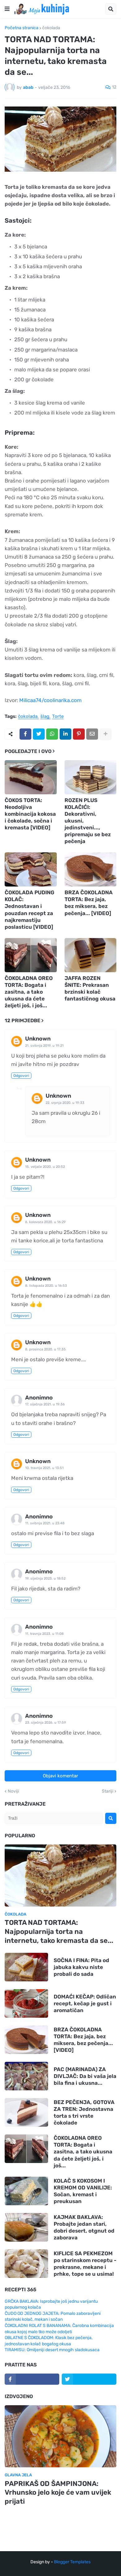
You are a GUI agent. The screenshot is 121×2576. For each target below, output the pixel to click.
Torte (58, 717)
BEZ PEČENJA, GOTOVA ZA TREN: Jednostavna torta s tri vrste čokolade (84, 2112)
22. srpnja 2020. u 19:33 (65, 1103)
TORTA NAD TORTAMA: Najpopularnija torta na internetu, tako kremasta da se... (59, 1931)
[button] (7, 9)
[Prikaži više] (105, 734)
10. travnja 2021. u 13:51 (44, 1468)
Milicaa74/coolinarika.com (50, 700)
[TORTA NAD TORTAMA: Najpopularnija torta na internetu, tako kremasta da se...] (60, 1875)
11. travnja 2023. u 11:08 (44, 1634)
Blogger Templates (72, 2562)
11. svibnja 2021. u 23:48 (45, 1523)
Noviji (13, 1791)
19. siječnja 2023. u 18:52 (45, 1578)
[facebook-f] (32, 2379)
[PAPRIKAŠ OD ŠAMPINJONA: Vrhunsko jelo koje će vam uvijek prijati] (60, 2436)
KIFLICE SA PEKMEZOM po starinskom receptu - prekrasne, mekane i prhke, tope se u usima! (85, 2264)
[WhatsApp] (52, 734)
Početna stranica (22, 28)
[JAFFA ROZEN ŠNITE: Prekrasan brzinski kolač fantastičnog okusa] (91, 955)
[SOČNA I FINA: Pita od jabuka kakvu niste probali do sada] (26, 1967)
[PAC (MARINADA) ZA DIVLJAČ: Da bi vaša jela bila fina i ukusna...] (26, 2076)
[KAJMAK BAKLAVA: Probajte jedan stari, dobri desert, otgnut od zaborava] (26, 2227)
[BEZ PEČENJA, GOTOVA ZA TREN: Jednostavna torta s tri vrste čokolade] (26, 2112)
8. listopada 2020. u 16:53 (46, 1286)
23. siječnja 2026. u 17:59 (46, 1723)
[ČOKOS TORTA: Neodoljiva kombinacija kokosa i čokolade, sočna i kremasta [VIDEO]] (31, 777)
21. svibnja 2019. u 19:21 (44, 1046)
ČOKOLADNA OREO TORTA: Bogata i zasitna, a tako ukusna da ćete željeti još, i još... (29, 992)
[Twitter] (39, 734)
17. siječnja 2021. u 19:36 (45, 1404)
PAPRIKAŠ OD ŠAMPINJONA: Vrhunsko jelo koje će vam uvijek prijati (58, 2492)
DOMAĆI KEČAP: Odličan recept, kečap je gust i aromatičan (85, 2003)
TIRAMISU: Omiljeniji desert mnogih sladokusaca (52, 2350)
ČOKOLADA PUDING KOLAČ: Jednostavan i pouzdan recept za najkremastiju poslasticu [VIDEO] (29, 909)
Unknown (38, 1039)
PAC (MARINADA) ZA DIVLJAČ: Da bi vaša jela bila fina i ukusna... (85, 2076)
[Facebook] (25, 734)
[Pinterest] (79, 734)
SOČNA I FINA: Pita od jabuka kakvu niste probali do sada (81, 1967)
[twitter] (89, 2379)
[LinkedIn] (65, 734)
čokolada (51, 28)
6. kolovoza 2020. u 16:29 (45, 1222)
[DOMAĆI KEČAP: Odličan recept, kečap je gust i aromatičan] (26, 2003)
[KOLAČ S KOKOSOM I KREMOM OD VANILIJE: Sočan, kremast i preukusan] (26, 2191)
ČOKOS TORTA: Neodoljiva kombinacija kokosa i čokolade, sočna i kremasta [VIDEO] (30, 814)
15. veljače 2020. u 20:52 (45, 1167)
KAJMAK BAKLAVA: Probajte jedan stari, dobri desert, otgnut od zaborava (84, 2227)
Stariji (108, 1791)
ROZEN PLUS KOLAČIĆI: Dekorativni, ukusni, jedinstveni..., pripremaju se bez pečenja (88, 821)
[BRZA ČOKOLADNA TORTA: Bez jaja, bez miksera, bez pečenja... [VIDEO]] (91, 869)
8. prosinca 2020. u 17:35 (45, 1349)
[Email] (92, 734)
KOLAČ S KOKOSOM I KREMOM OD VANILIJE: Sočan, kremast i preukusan (83, 2191)
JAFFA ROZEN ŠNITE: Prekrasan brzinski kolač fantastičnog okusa (90, 988)
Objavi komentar (60, 1776)
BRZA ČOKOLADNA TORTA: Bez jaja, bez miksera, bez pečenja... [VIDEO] (89, 903)
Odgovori (21, 1076)
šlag (45, 717)
